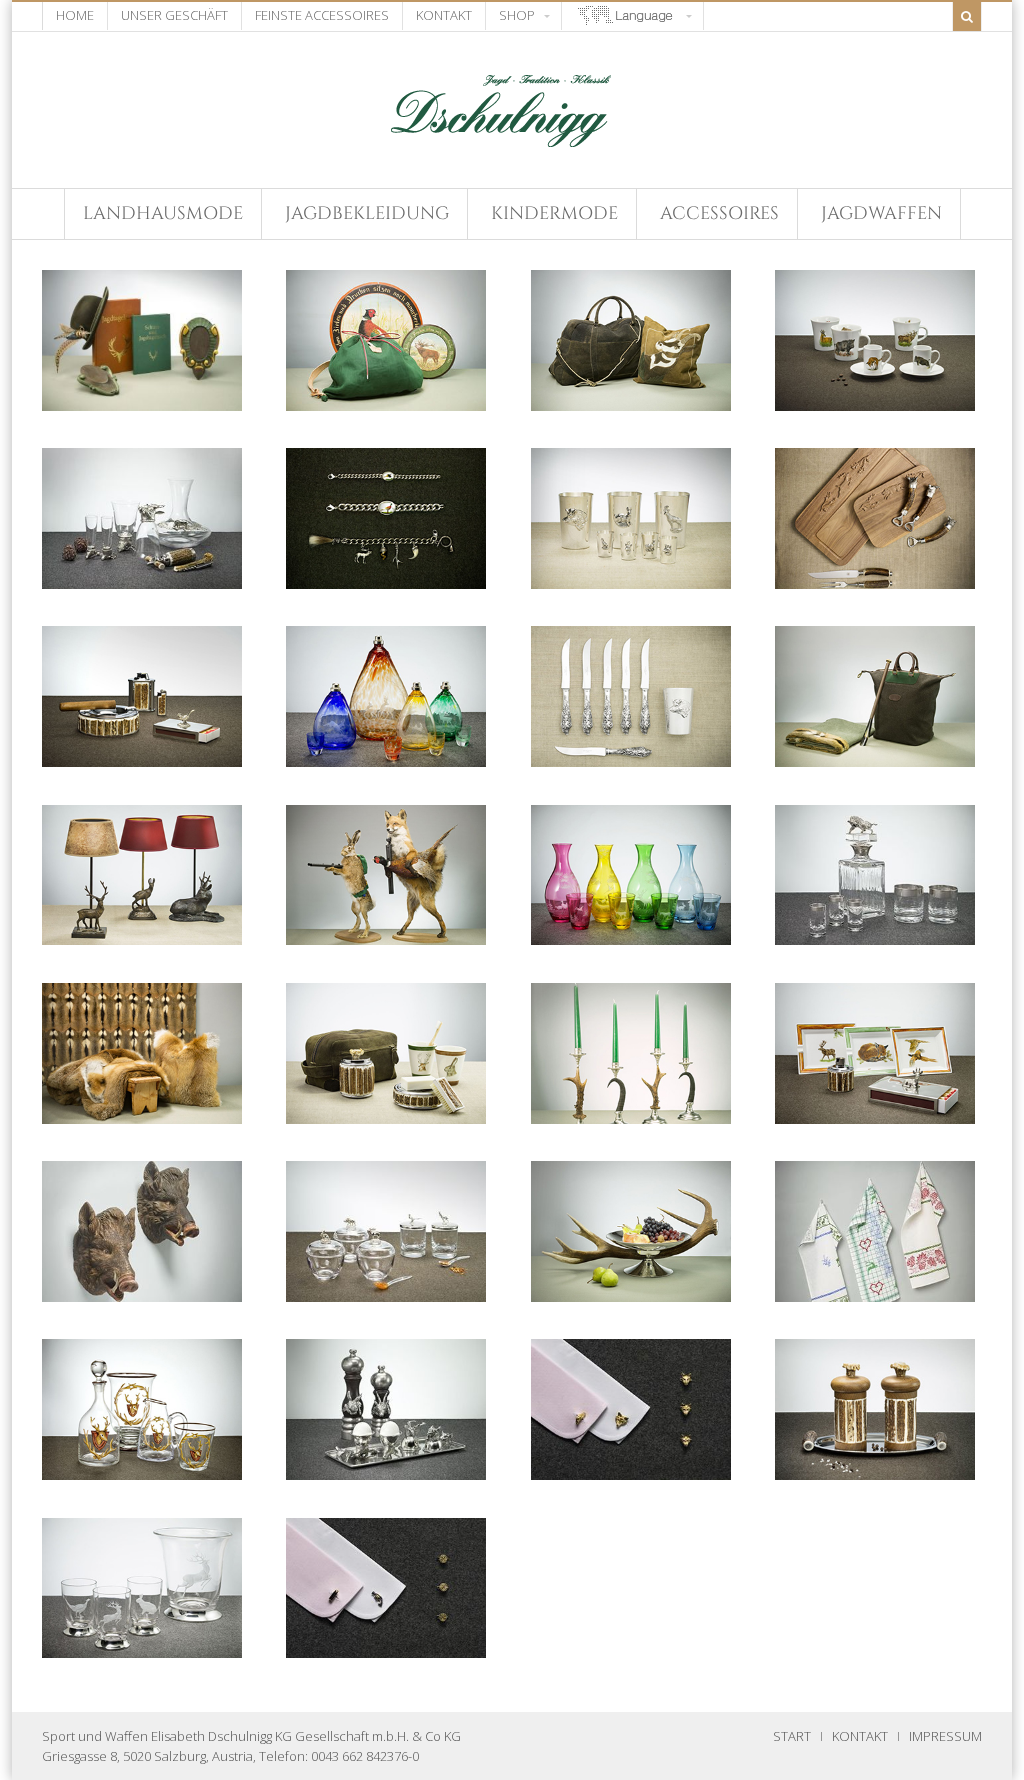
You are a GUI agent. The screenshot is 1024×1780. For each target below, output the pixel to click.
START (792, 1736)
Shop (517, 15)
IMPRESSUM (945, 1736)
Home (75, 15)
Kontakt (444, 15)
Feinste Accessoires (322, 15)
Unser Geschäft (174, 15)
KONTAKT (860, 1736)
